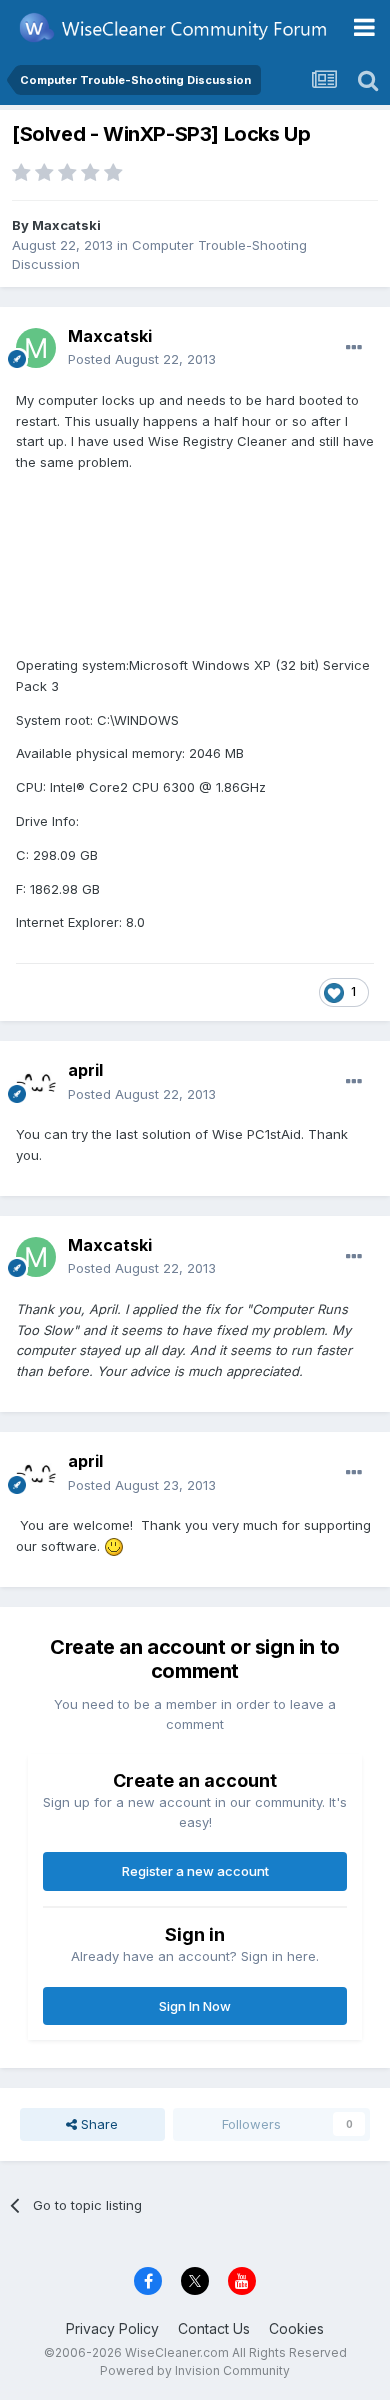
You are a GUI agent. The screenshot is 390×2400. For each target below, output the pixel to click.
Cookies (296, 2328)
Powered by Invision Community (195, 2370)
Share (97, 2124)
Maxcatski (66, 225)
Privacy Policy (112, 2328)
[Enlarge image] (114, 1546)
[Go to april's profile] (36, 1083)
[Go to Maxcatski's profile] (36, 348)
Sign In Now (195, 2006)
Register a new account (195, 1871)
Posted (142, 359)
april (85, 1070)
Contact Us (214, 2328)
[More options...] (354, 348)
